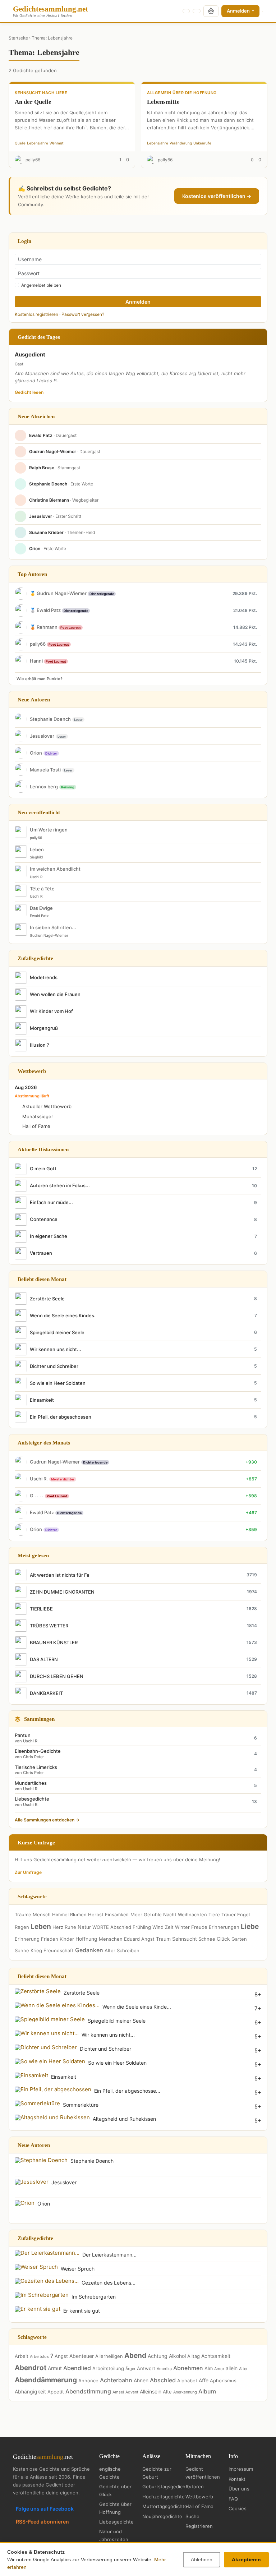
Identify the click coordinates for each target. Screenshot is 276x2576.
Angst (148, 1939)
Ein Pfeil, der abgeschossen (61, 1417)
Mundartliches (31, 1786)
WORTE (101, 1927)
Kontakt (237, 2479)
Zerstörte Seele (47, 1299)
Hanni (37, 661)
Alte (167, 2392)
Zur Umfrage (28, 1872)
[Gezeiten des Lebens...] (47, 2281)
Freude (199, 1927)
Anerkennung (185, 2392)
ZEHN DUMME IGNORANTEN (62, 1592)
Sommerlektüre (81, 2105)
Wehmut (57, 143)
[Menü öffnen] (263, 11)
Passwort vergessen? (83, 314)
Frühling (142, 1927)
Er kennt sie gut (82, 2311)
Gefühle (153, 1914)
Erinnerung (27, 1939)
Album (207, 2391)
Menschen (111, 1939)
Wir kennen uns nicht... (56, 1349)
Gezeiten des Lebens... (109, 2283)
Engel (243, 1914)
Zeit (169, 1927)
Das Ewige (41, 908)
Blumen (78, 1914)
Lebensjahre (38, 143)
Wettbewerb (199, 2497)
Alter (110, 1950)
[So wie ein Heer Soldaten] (50, 2061)
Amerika (164, 2369)
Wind (158, 1927)
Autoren (195, 2487)
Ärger (130, 2369)
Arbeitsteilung (108, 2368)
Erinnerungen (224, 1927)
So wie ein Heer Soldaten (58, 1383)
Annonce (88, 2381)
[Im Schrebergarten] (42, 2295)
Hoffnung (86, 1939)
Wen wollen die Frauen (55, 994)
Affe (204, 2380)
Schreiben (128, 1950)
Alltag (194, 2356)
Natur (84, 1927)
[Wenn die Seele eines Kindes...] (57, 2005)
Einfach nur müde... (51, 1202)
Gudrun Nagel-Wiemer (53, 451)
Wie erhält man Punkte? (40, 679)
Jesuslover (41, 516)
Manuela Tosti (45, 770)
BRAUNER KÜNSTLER (54, 1642)
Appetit (56, 2392)
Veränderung (181, 143)
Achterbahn (116, 2380)
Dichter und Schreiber (54, 1366)
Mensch (42, 1914)
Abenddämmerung (46, 2380)
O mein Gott (43, 1169)
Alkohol (177, 2356)
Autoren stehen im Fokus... (60, 1185)
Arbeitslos (39, 2356)
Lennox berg (44, 787)
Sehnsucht (185, 1939)
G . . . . (37, 1496)
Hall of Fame (36, 1126)
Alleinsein (151, 2391)
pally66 (33, 160)
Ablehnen (202, 2559)
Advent (132, 2392)
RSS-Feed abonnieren (42, 2522)
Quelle (20, 143)
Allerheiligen (109, 2356)
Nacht (170, 1914)
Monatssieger (38, 1116)
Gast (19, 364)
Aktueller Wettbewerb (47, 1106)
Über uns (239, 2489)
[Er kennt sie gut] (38, 2309)
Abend (135, 2356)
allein (232, 2368)
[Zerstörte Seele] (38, 1991)
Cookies (238, 2508)
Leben (37, 849)
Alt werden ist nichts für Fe (60, 1575)
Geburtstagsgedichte (166, 2487)
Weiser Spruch (78, 2269)
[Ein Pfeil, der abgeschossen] (53, 2089)
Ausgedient (30, 354)
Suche (192, 2516)
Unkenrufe (202, 143)
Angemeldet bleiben (41, 285)
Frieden (50, 1939)
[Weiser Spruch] (36, 2267)
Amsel (118, 2392)
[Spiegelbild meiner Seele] (50, 2019)
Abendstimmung (88, 2391)
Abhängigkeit (30, 2391)
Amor (219, 2369)
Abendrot (31, 2368)
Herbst (96, 1914)
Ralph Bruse (42, 468)
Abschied (121, 1927)
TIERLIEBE (41, 1609)
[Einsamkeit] (31, 2075)
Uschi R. (37, 877)
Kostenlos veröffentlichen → (217, 196)
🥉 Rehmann (44, 627)
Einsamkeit (42, 1400)
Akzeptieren (246, 2559)
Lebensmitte (163, 102)
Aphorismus (223, 2381)
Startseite (18, 38)
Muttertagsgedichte (165, 2506)
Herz (58, 1927)
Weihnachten (192, 1914)
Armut (55, 2368)
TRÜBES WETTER (49, 1626)
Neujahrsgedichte (162, 2516)
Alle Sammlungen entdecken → (47, 1820)
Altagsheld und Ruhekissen (124, 2119)
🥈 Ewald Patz (46, 610)
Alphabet (187, 2381)
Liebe (250, 1927)
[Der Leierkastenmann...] (47, 2253)
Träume (23, 1914)
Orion (35, 549)
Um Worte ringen (49, 830)
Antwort (146, 2368)
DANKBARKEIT (46, 1693)
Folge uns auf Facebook (45, 2509)
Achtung (158, 2356)
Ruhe (70, 1927)
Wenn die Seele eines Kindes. (63, 1315)
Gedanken (89, 1950)
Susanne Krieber (46, 532)
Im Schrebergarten (94, 2297)
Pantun (27, 1738)
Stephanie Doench (48, 484)
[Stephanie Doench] (41, 2160)
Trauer (229, 1914)
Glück (223, 1939)
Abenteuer (82, 2356)
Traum (163, 1939)
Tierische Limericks (36, 1770)
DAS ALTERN (44, 1659)
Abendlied (77, 2368)
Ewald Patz (41, 435)
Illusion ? (40, 1045)
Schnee (207, 1939)
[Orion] (25, 2202)
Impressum (241, 2469)
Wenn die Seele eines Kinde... (137, 2007)
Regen (22, 1927)
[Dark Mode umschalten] (186, 11)
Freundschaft (59, 1950)
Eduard (132, 1939)
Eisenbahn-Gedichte (38, 1754)
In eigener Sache (49, 1236)
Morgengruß (44, 1028)
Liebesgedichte (32, 1801)
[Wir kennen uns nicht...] (47, 2033)
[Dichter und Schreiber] (46, 2047)
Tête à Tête (42, 889)
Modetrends (44, 977)
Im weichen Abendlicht (55, 869)
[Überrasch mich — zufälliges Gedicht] (211, 11)
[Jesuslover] (32, 2181)
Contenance (44, 1219)
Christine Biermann (49, 500)
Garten (239, 1939)
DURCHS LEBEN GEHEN (57, 1676)
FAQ (233, 2499)
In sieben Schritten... (53, 927)
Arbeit (22, 2356)
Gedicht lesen (29, 392)
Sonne (22, 1950)
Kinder (67, 1939)
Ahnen (141, 2380)
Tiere (214, 1914)
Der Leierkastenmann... (109, 2255)
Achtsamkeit (216, 2356)
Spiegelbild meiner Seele (57, 1332)
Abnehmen (188, 2368)
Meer (136, 1914)
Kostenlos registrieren (36, 314)
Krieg (36, 1950)
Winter (182, 1927)
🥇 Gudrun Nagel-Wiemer (59, 593)
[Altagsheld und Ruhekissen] (52, 2117)
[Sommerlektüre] (37, 2103)
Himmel (60, 1914)
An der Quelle (33, 102)
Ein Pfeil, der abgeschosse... (127, 2091)
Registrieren (199, 2526)
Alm (209, 2368)
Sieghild (36, 857)
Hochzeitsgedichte (164, 2497)
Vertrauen (41, 1253)
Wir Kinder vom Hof (51, 1011)
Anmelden (239, 11)
